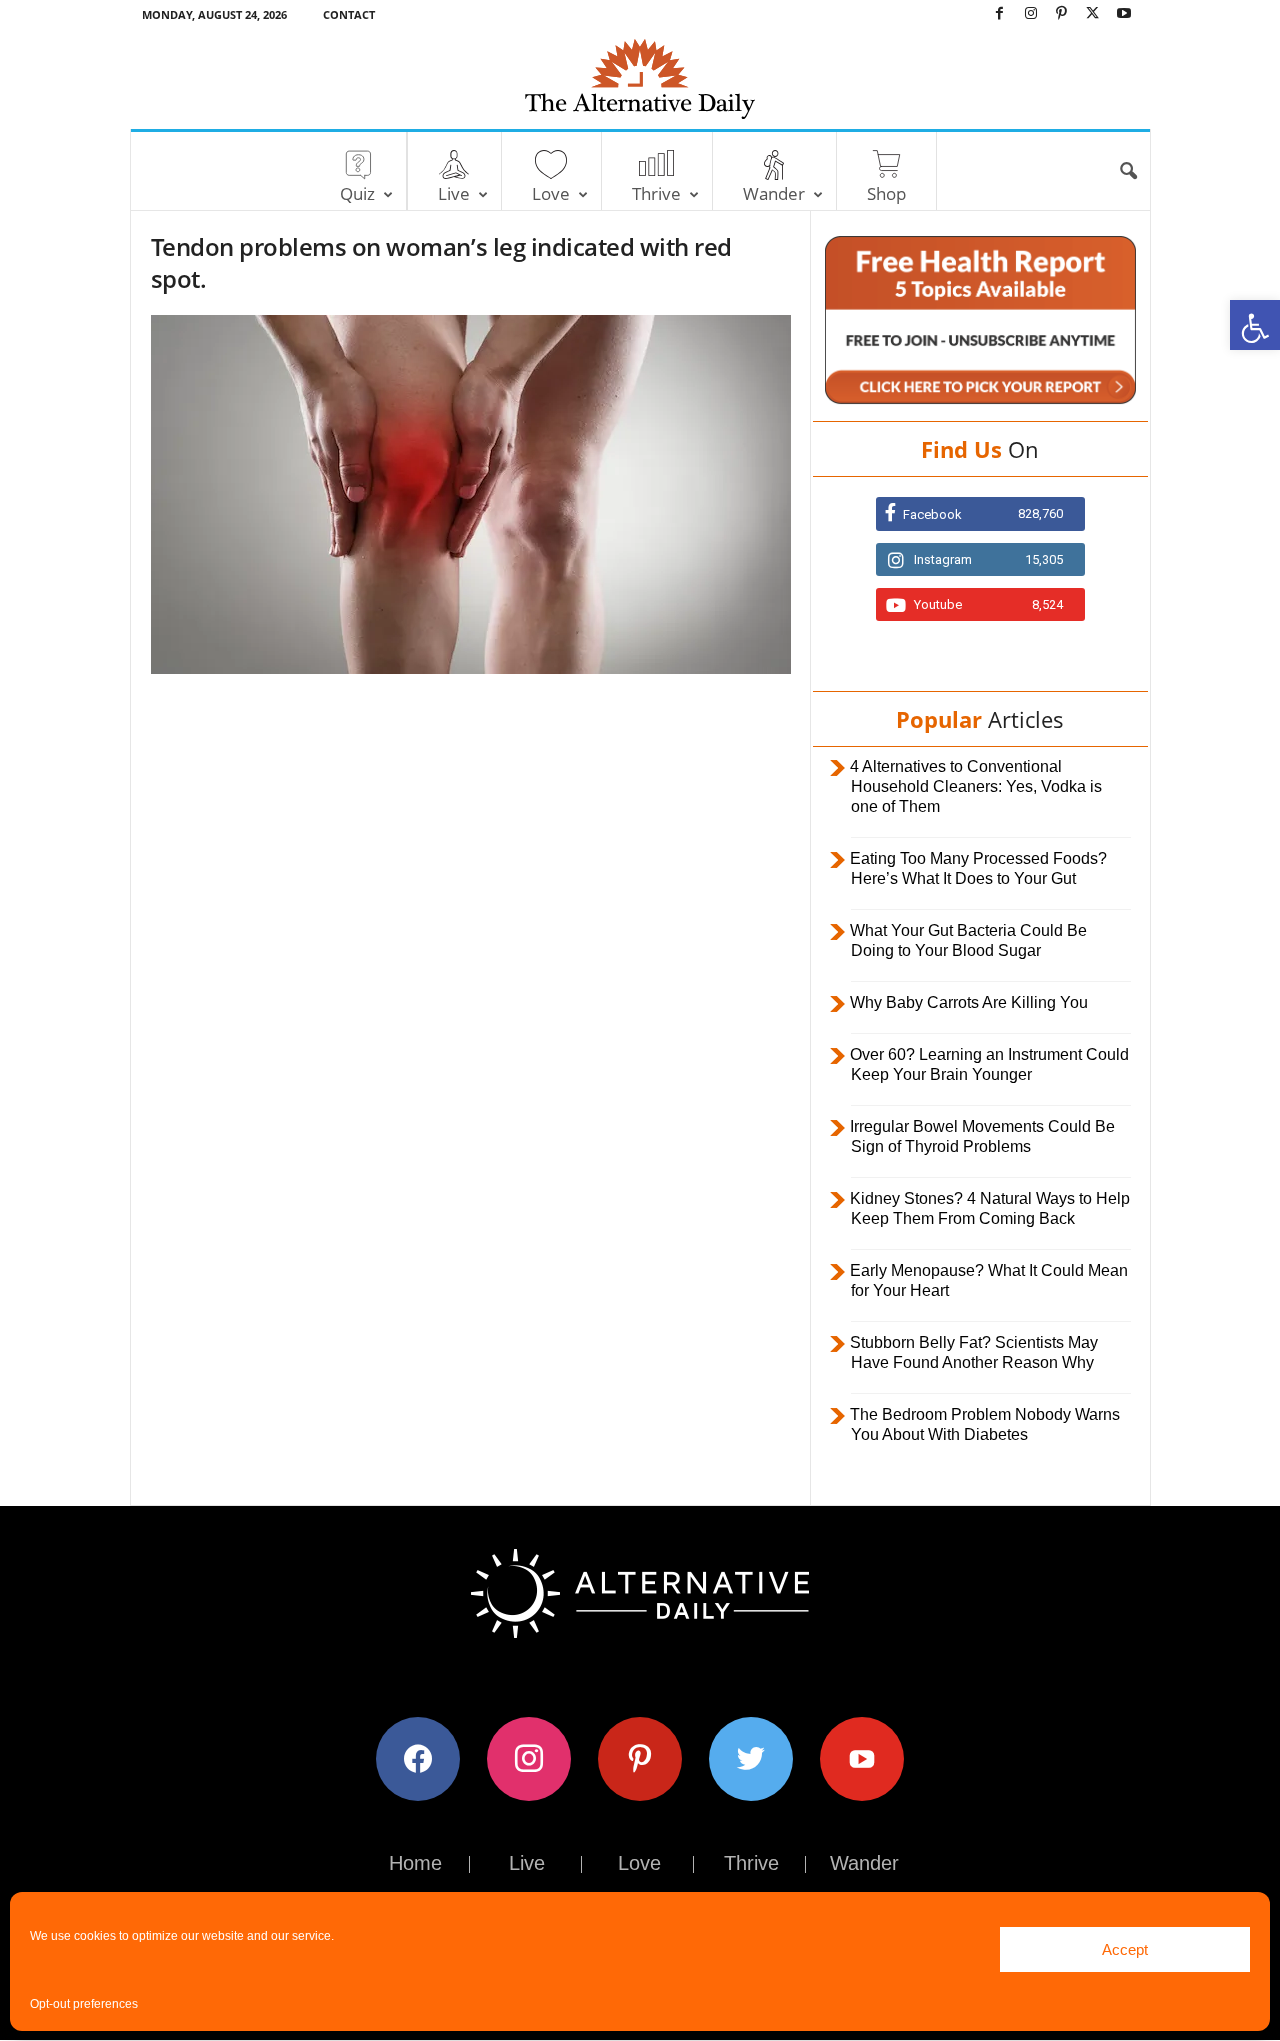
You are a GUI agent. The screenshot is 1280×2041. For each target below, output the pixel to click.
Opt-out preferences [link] (84, 2004)
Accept (1125, 1949)
